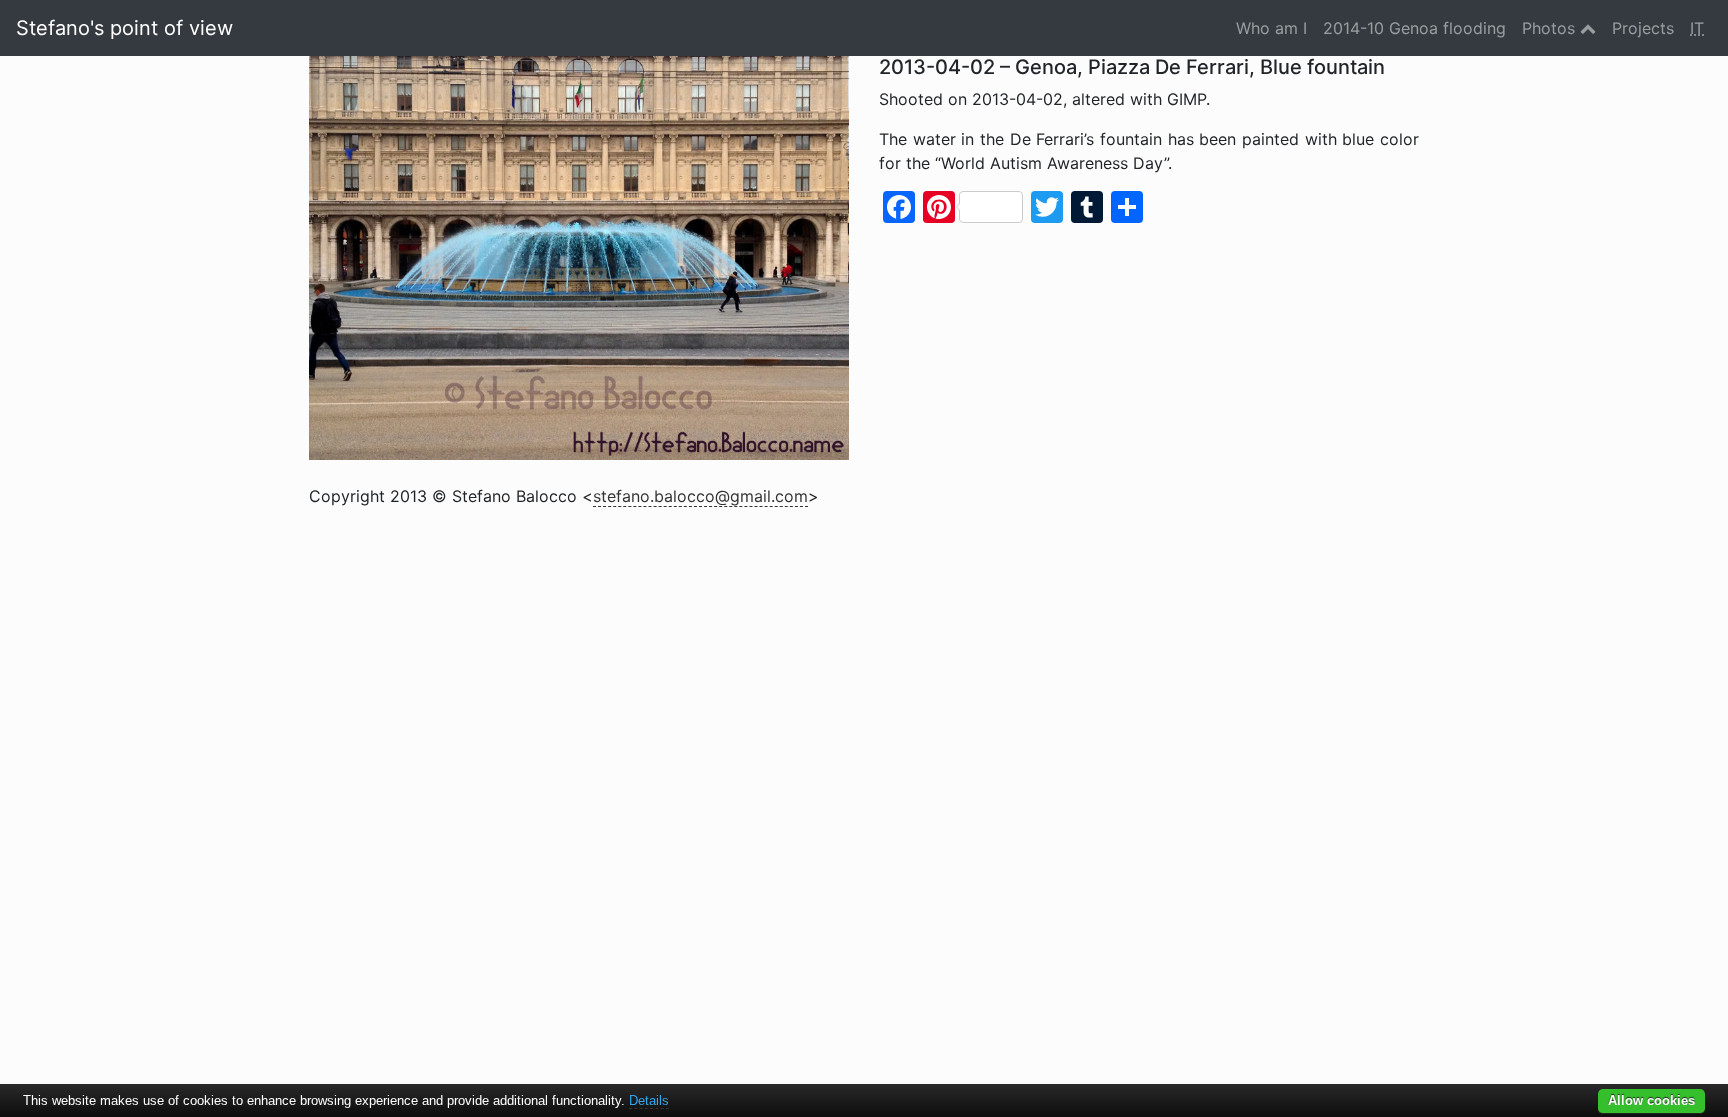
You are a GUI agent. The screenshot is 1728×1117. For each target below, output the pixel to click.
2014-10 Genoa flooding (1414, 28)
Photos (1551, 28)
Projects (1643, 28)
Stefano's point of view (124, 28)
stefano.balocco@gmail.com (700, 496)
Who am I (1271, 28)
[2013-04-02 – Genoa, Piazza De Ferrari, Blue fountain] (579, 256)
